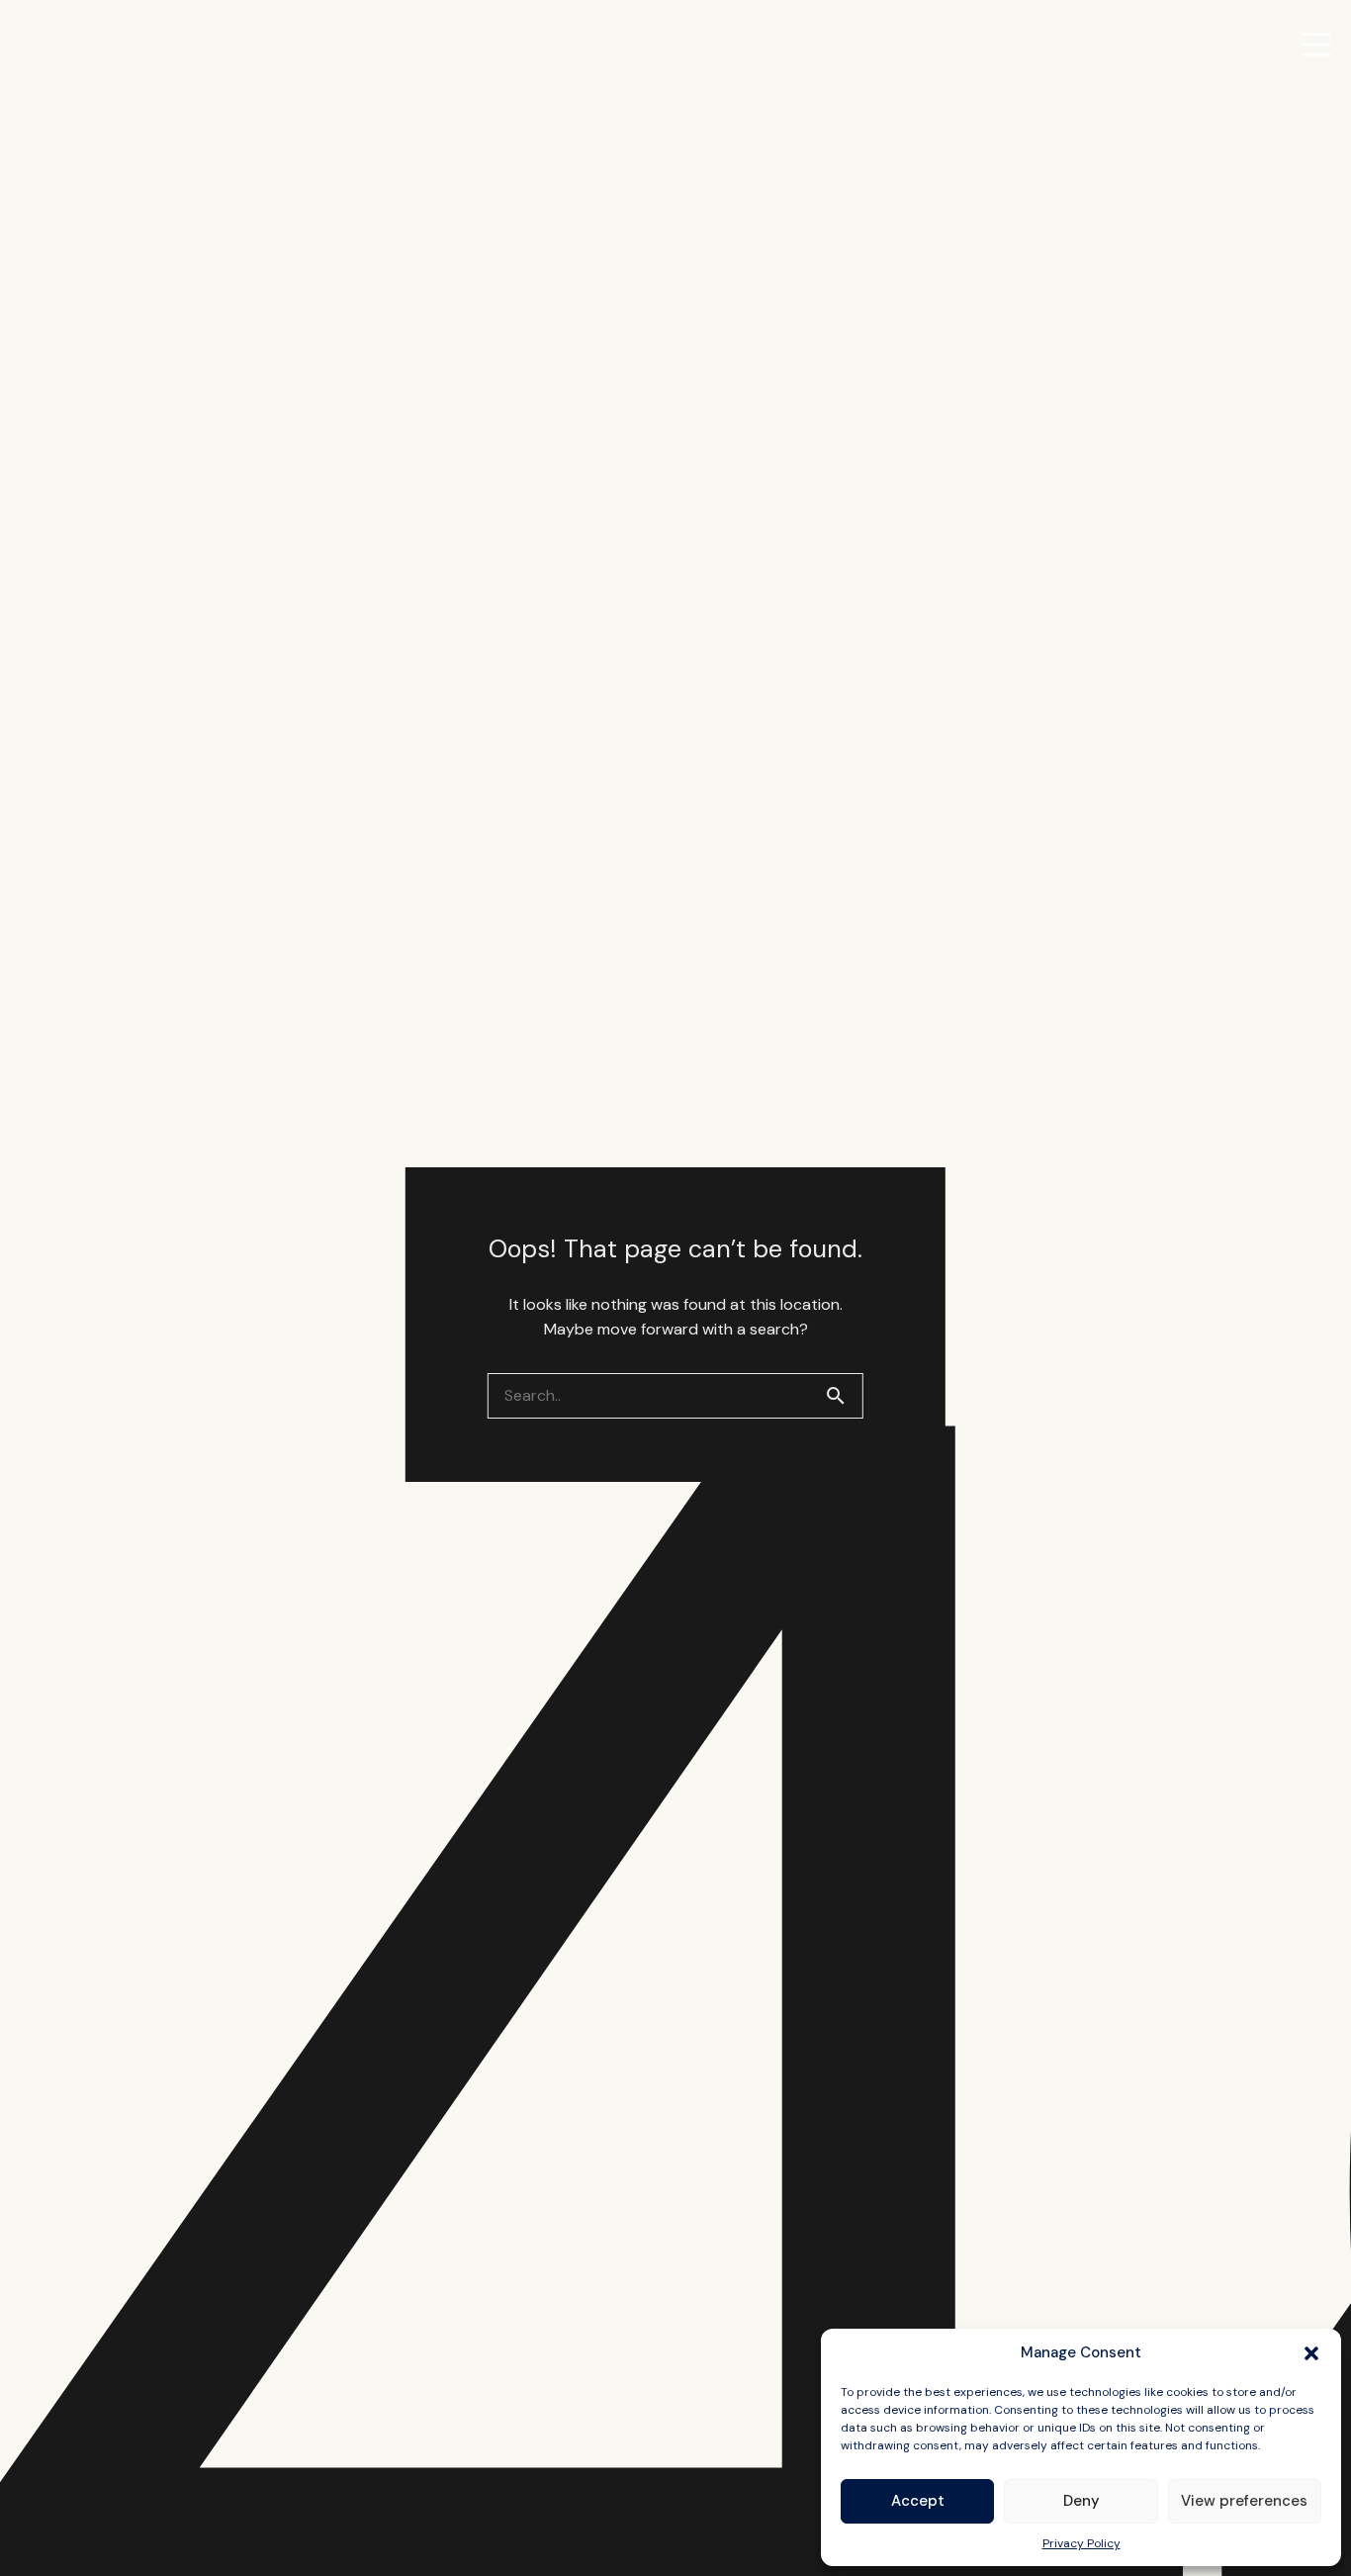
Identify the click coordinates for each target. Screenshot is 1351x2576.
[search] (844, 1396)
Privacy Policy (1081, 2543)
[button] (1311, 2353)
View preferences (1244, 2501)
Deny (1081, 2501)
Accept (918, 2501)
